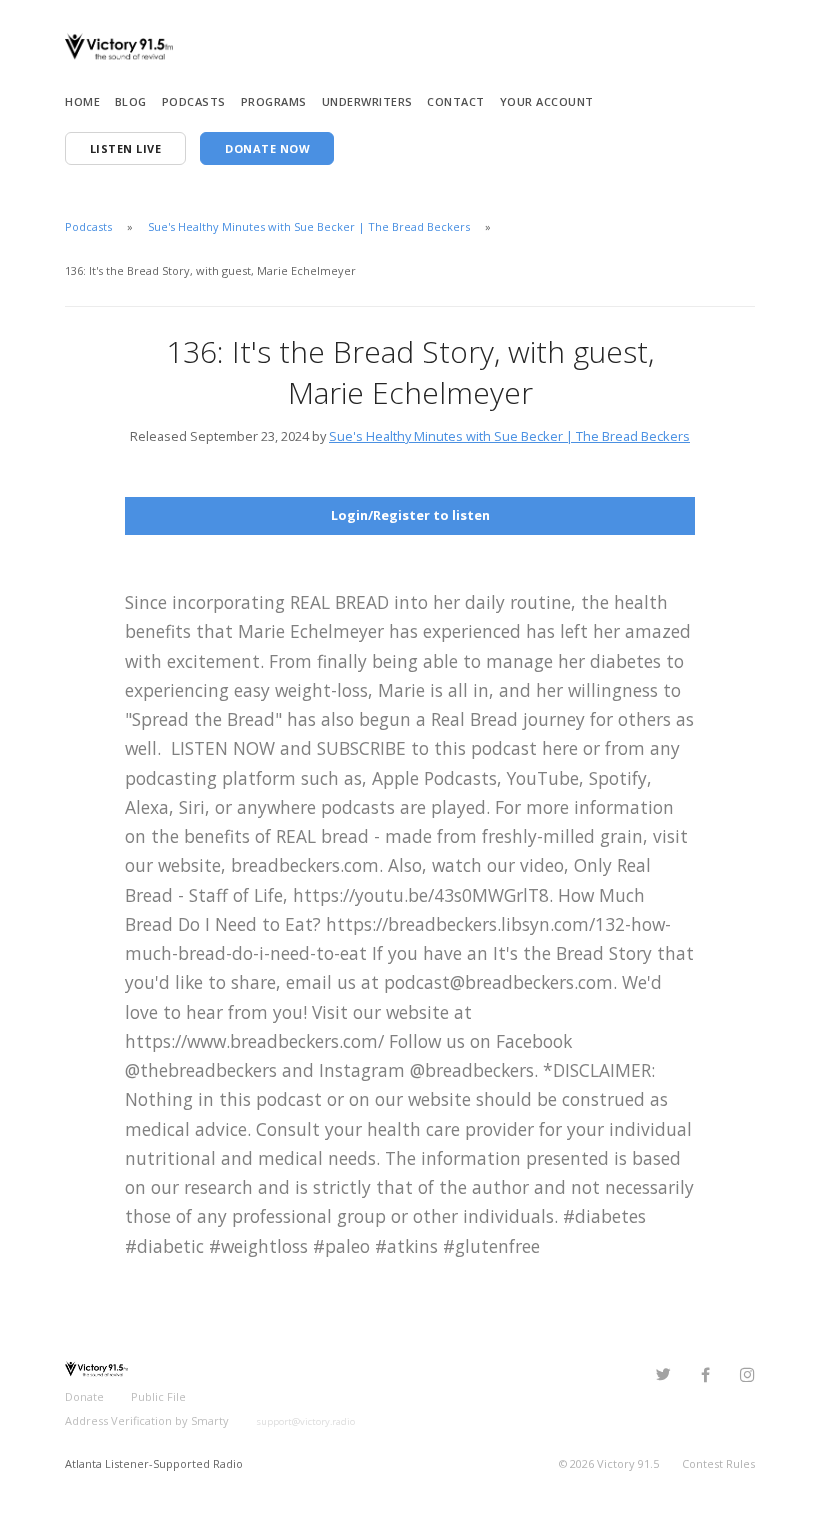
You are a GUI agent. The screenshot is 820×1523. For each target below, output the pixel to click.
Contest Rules (718, 1463)
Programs (274, 101)
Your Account (547, 101)
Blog (131, 101)
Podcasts (194, 101)
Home (82, 101)
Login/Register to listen (410, 515)
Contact (456, 101)
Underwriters (367, 101)
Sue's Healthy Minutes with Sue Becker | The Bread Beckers (309, 226)
